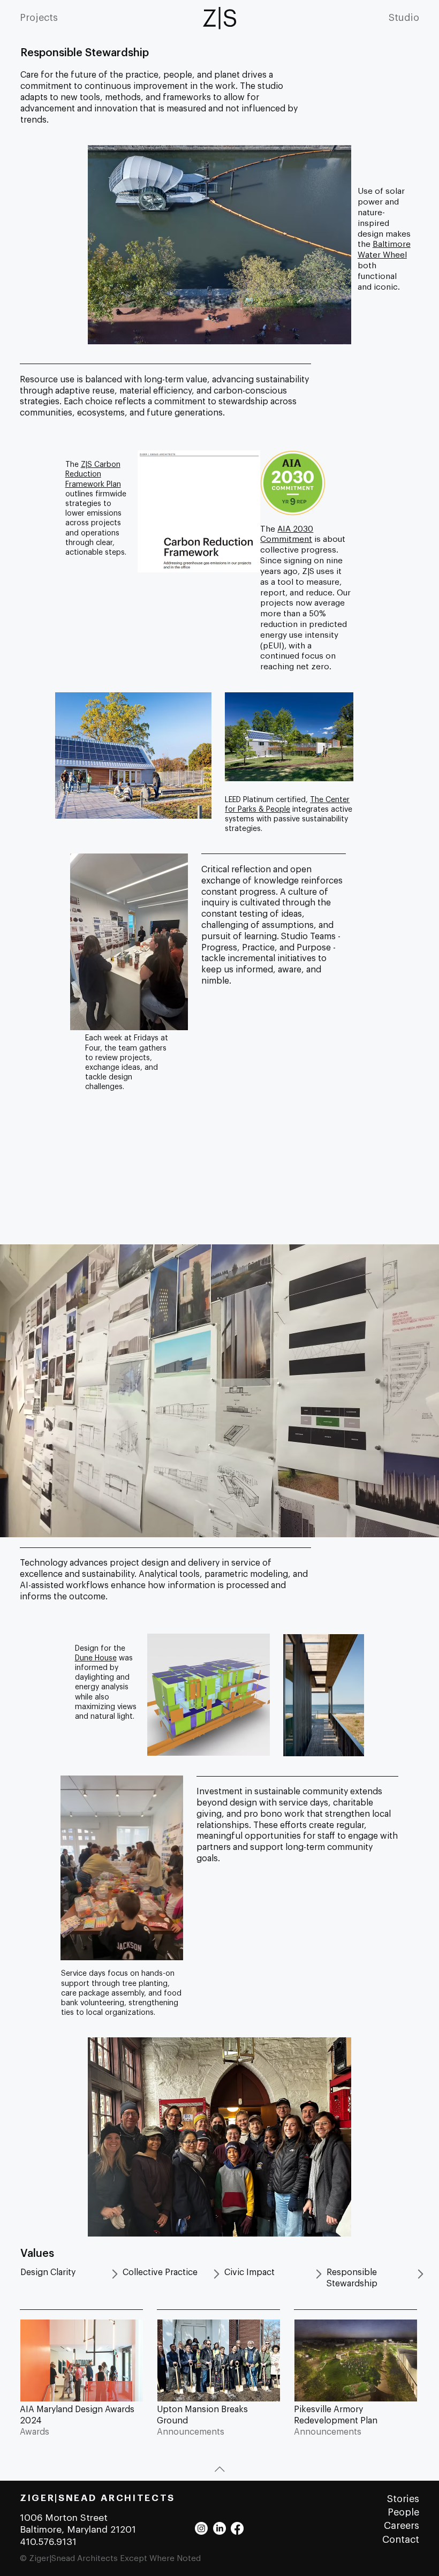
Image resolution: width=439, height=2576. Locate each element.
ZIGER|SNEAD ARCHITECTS (97, 2498)
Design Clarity (48, 2272)
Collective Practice (160, 2272)
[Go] (115, 2274)
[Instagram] (201, 2528)
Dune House (96, 1658)
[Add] (81, 2373)
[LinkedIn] (219, 2528)
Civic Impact (249, 2272)
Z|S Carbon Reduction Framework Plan (93, 474)
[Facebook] (237, 2528)
